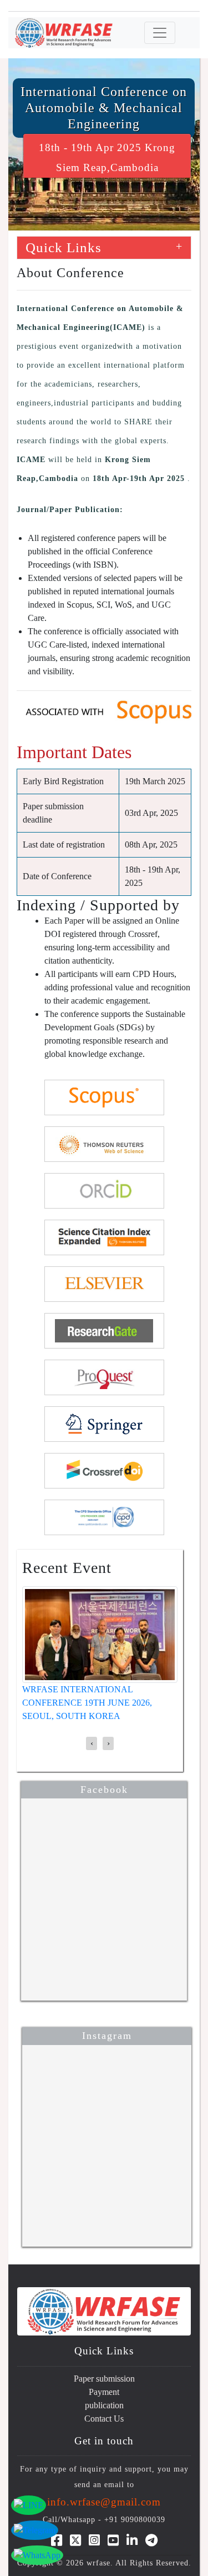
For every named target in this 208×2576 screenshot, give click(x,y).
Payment (104, 2392)
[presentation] (92, 1743)
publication (104, 2405)
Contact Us (104, 2419)
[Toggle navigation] (160, 33)
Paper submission (104, 2379)
